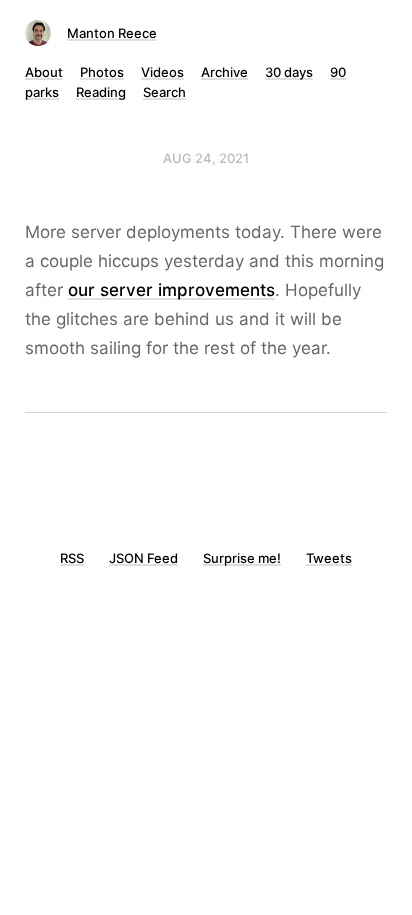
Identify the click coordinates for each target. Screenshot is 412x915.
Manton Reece (112, 33)
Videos (162, 72)
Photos (102, 72)
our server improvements (171, 290)
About (44, 72)
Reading (101, 92)
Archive (224, 72)
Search (164, 92)
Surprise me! (242, 558)
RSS (72, 558)
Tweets (329, 558)
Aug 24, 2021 (206, 158)
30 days (289, 72)
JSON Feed (143, 558)
